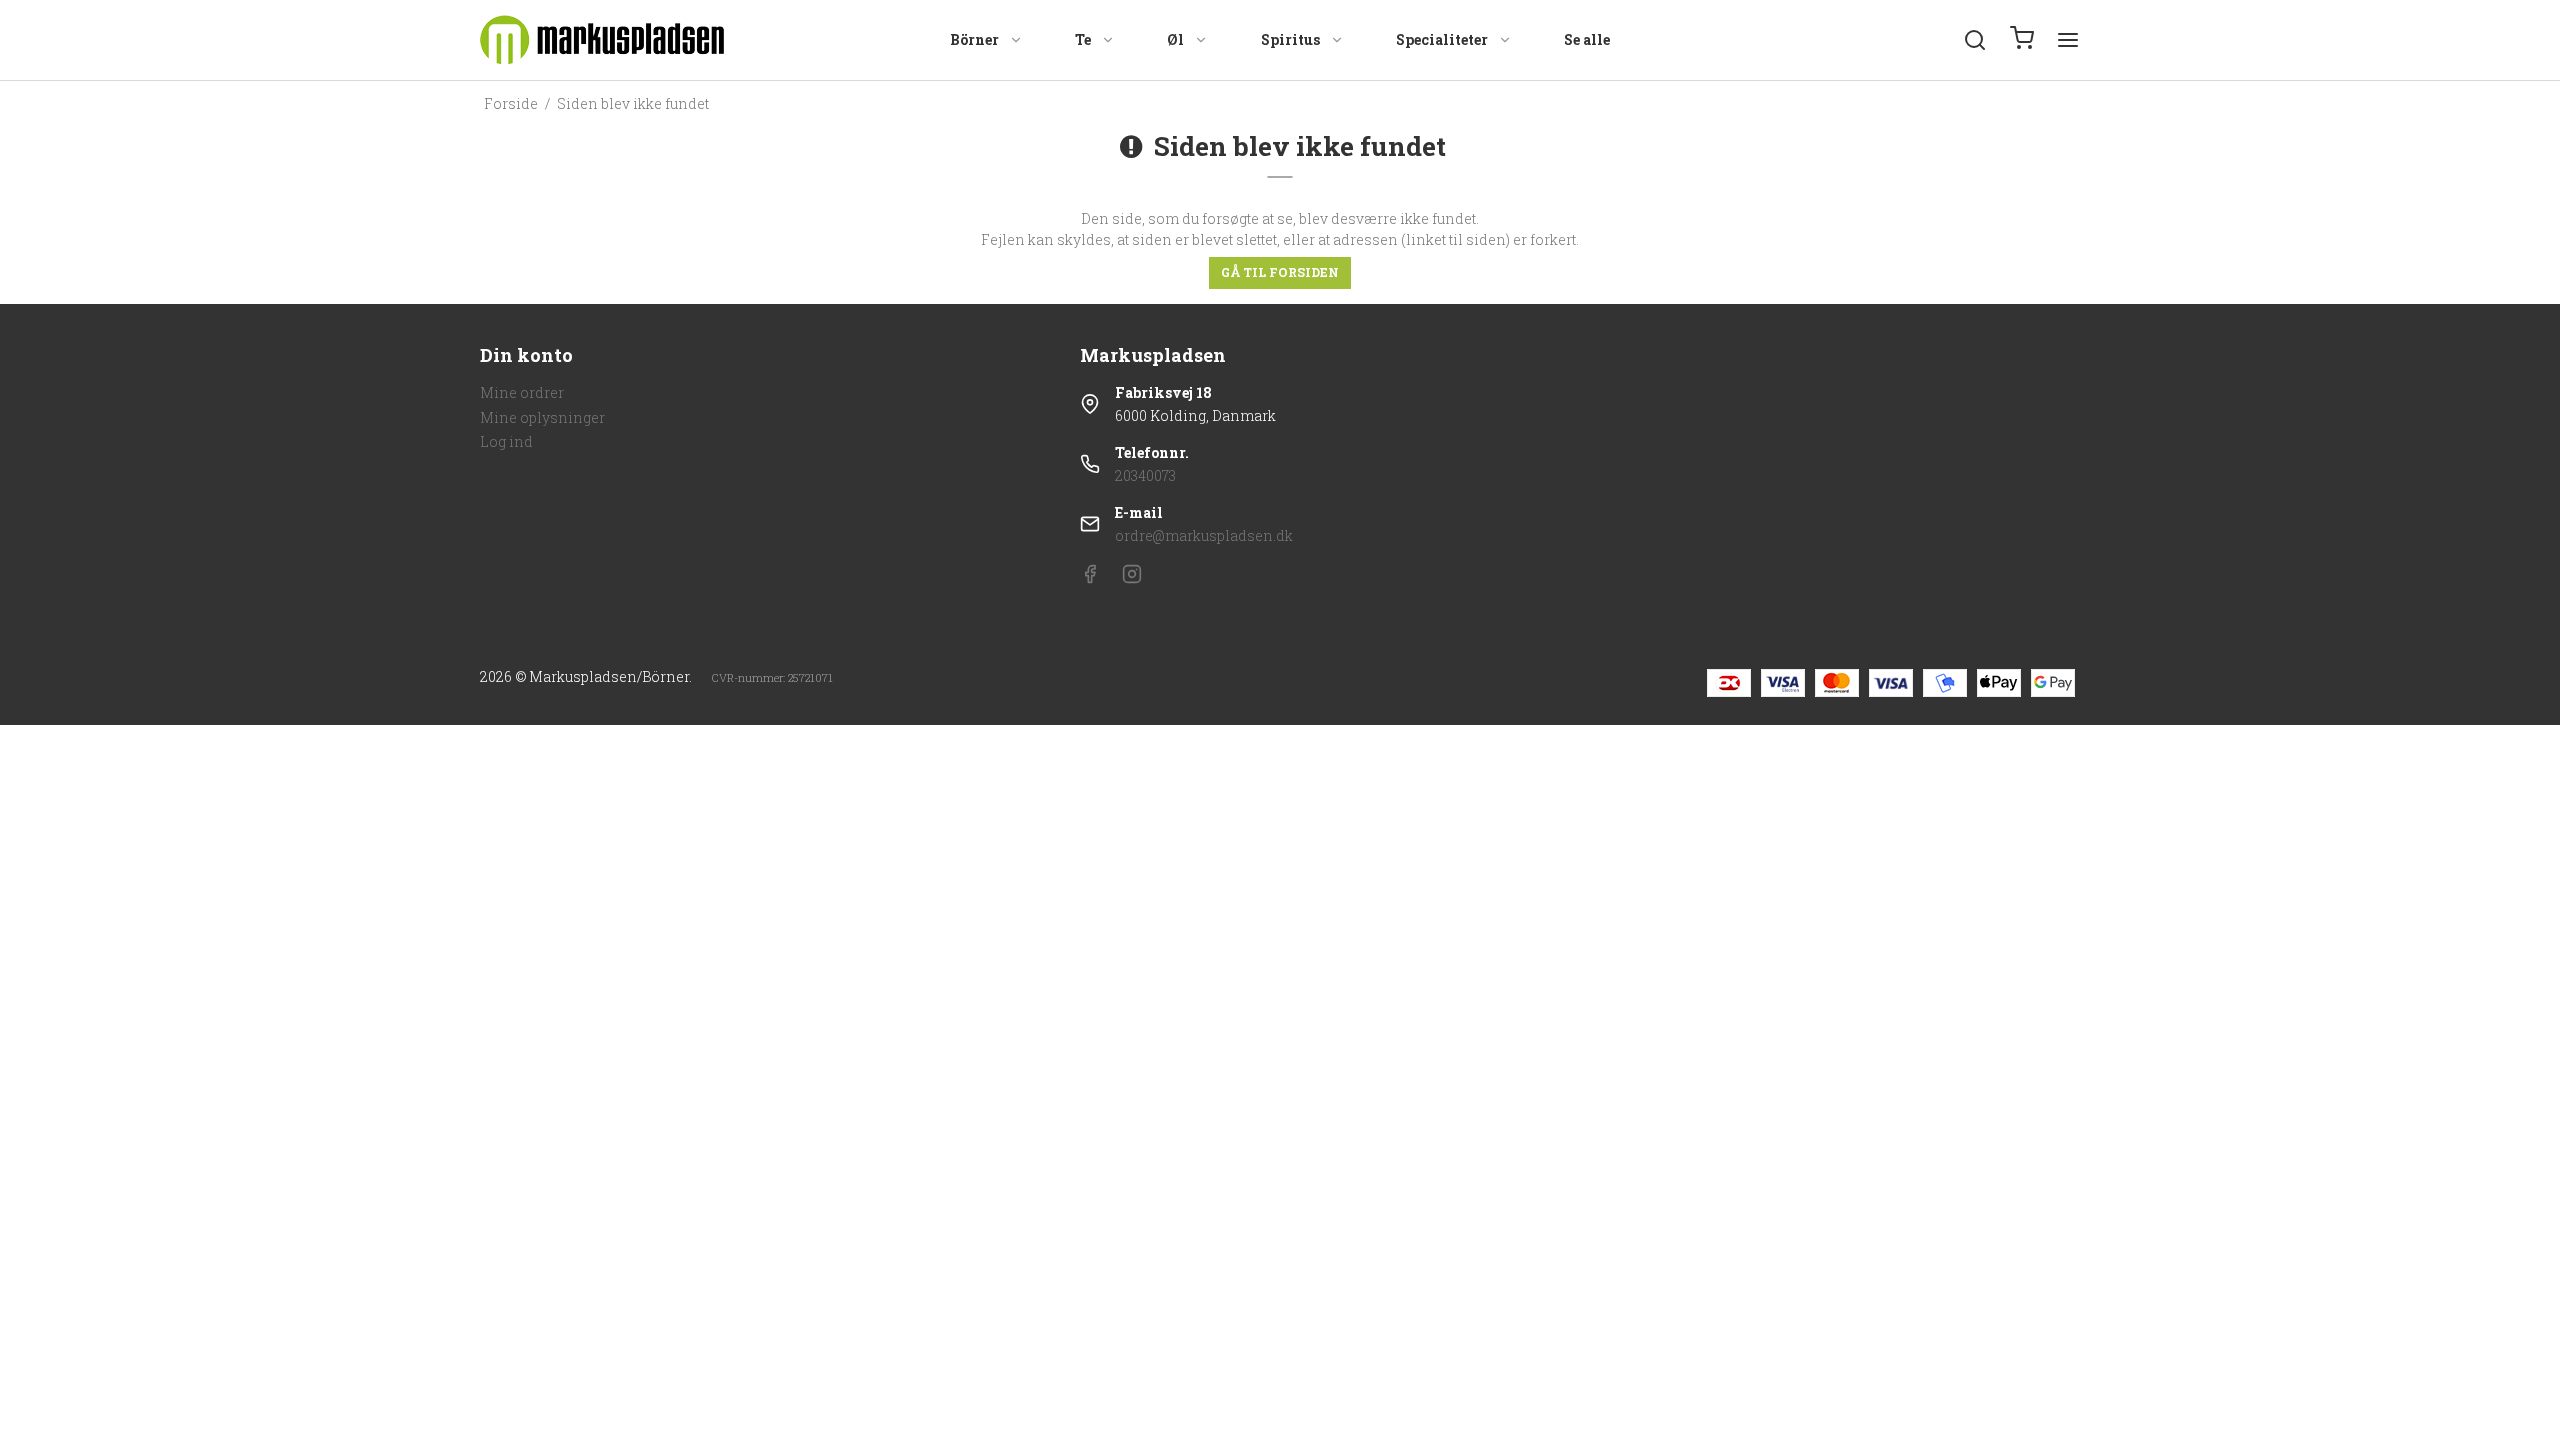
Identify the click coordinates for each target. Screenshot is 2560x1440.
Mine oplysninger (542, 417)
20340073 (1145, 475)
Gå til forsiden (1280, 272)
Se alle (1587, 39)
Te (1083, 39)
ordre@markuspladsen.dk (1204, 535)
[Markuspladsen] (602, 40)
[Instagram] (1132, 578)
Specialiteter (1442, 39)
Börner (974, 39)
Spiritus (1290, 39)
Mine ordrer (522, 392)
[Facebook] (1090, 578)
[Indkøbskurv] (2022, 40)
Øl (1175, 39)
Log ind (506, 441)
